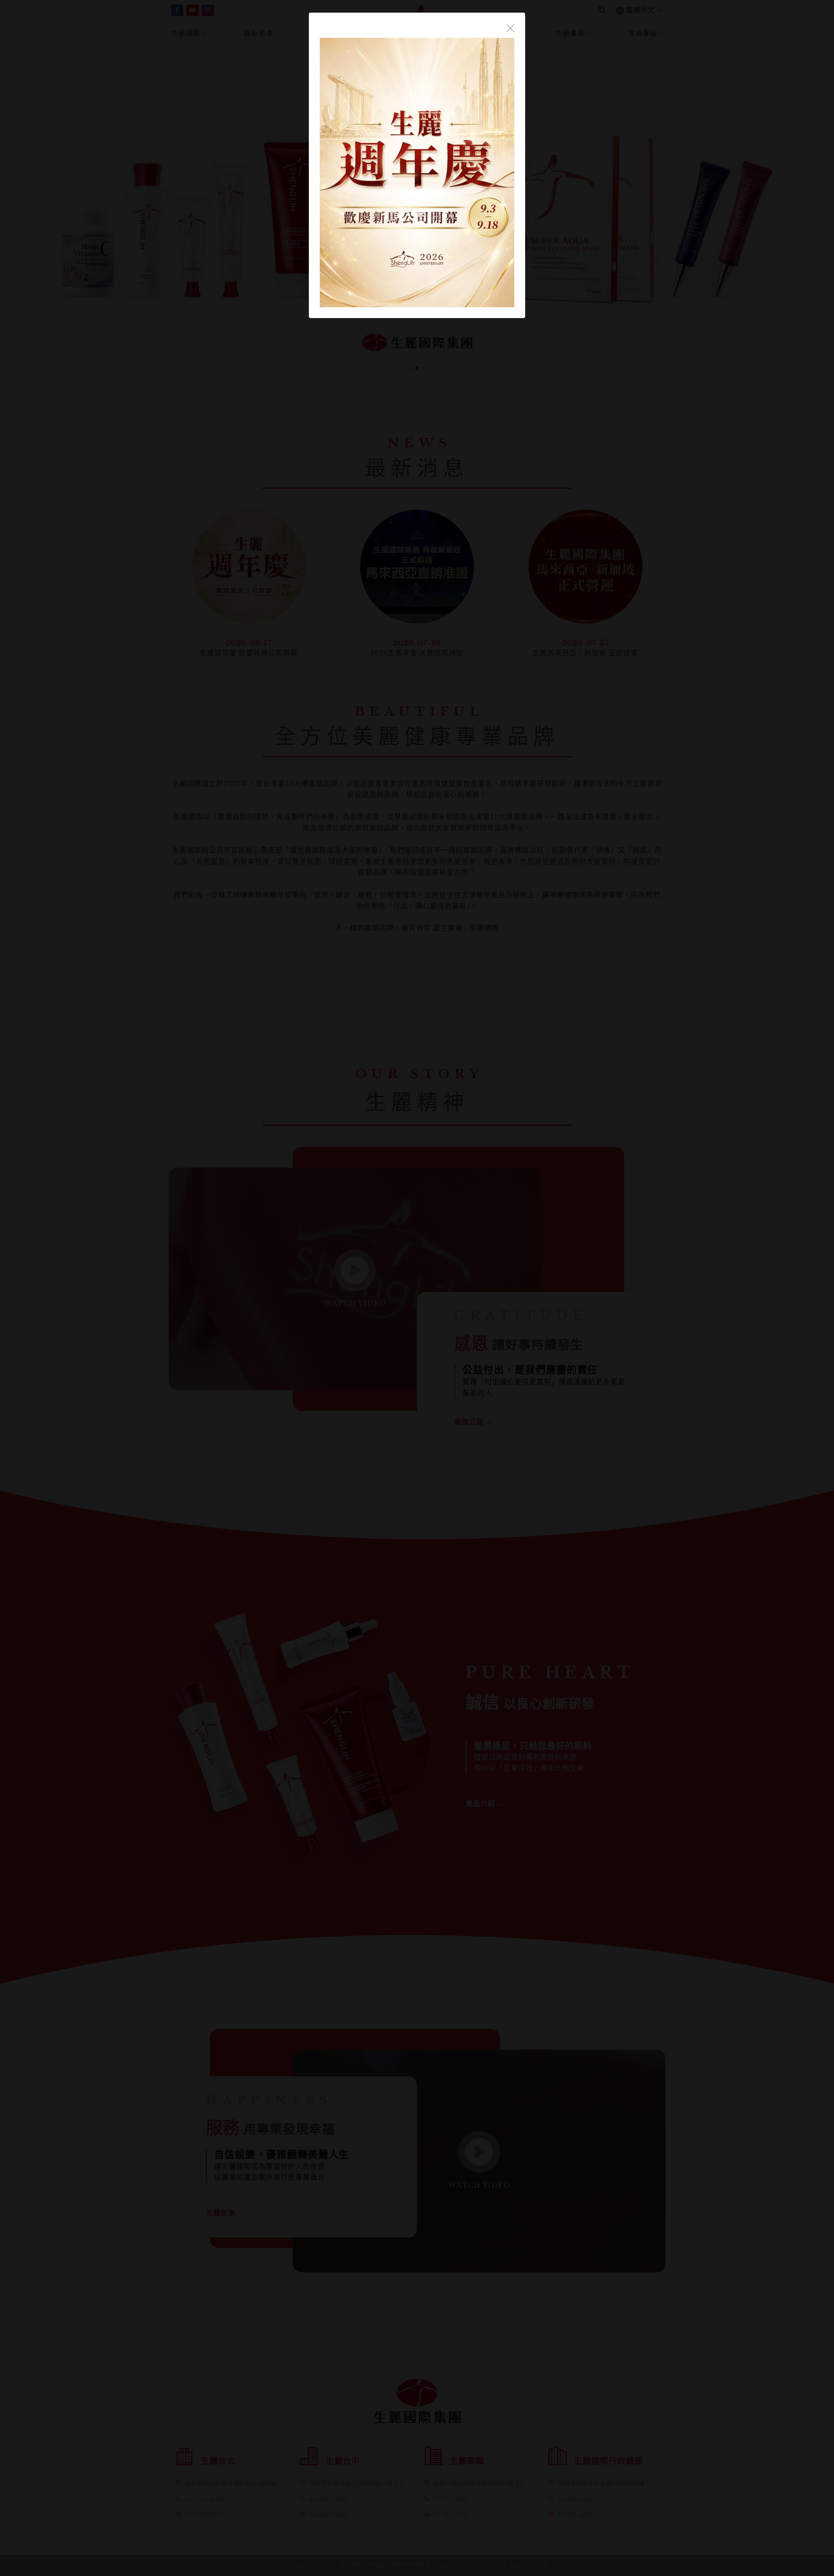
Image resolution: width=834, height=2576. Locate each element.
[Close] (510, 27)
